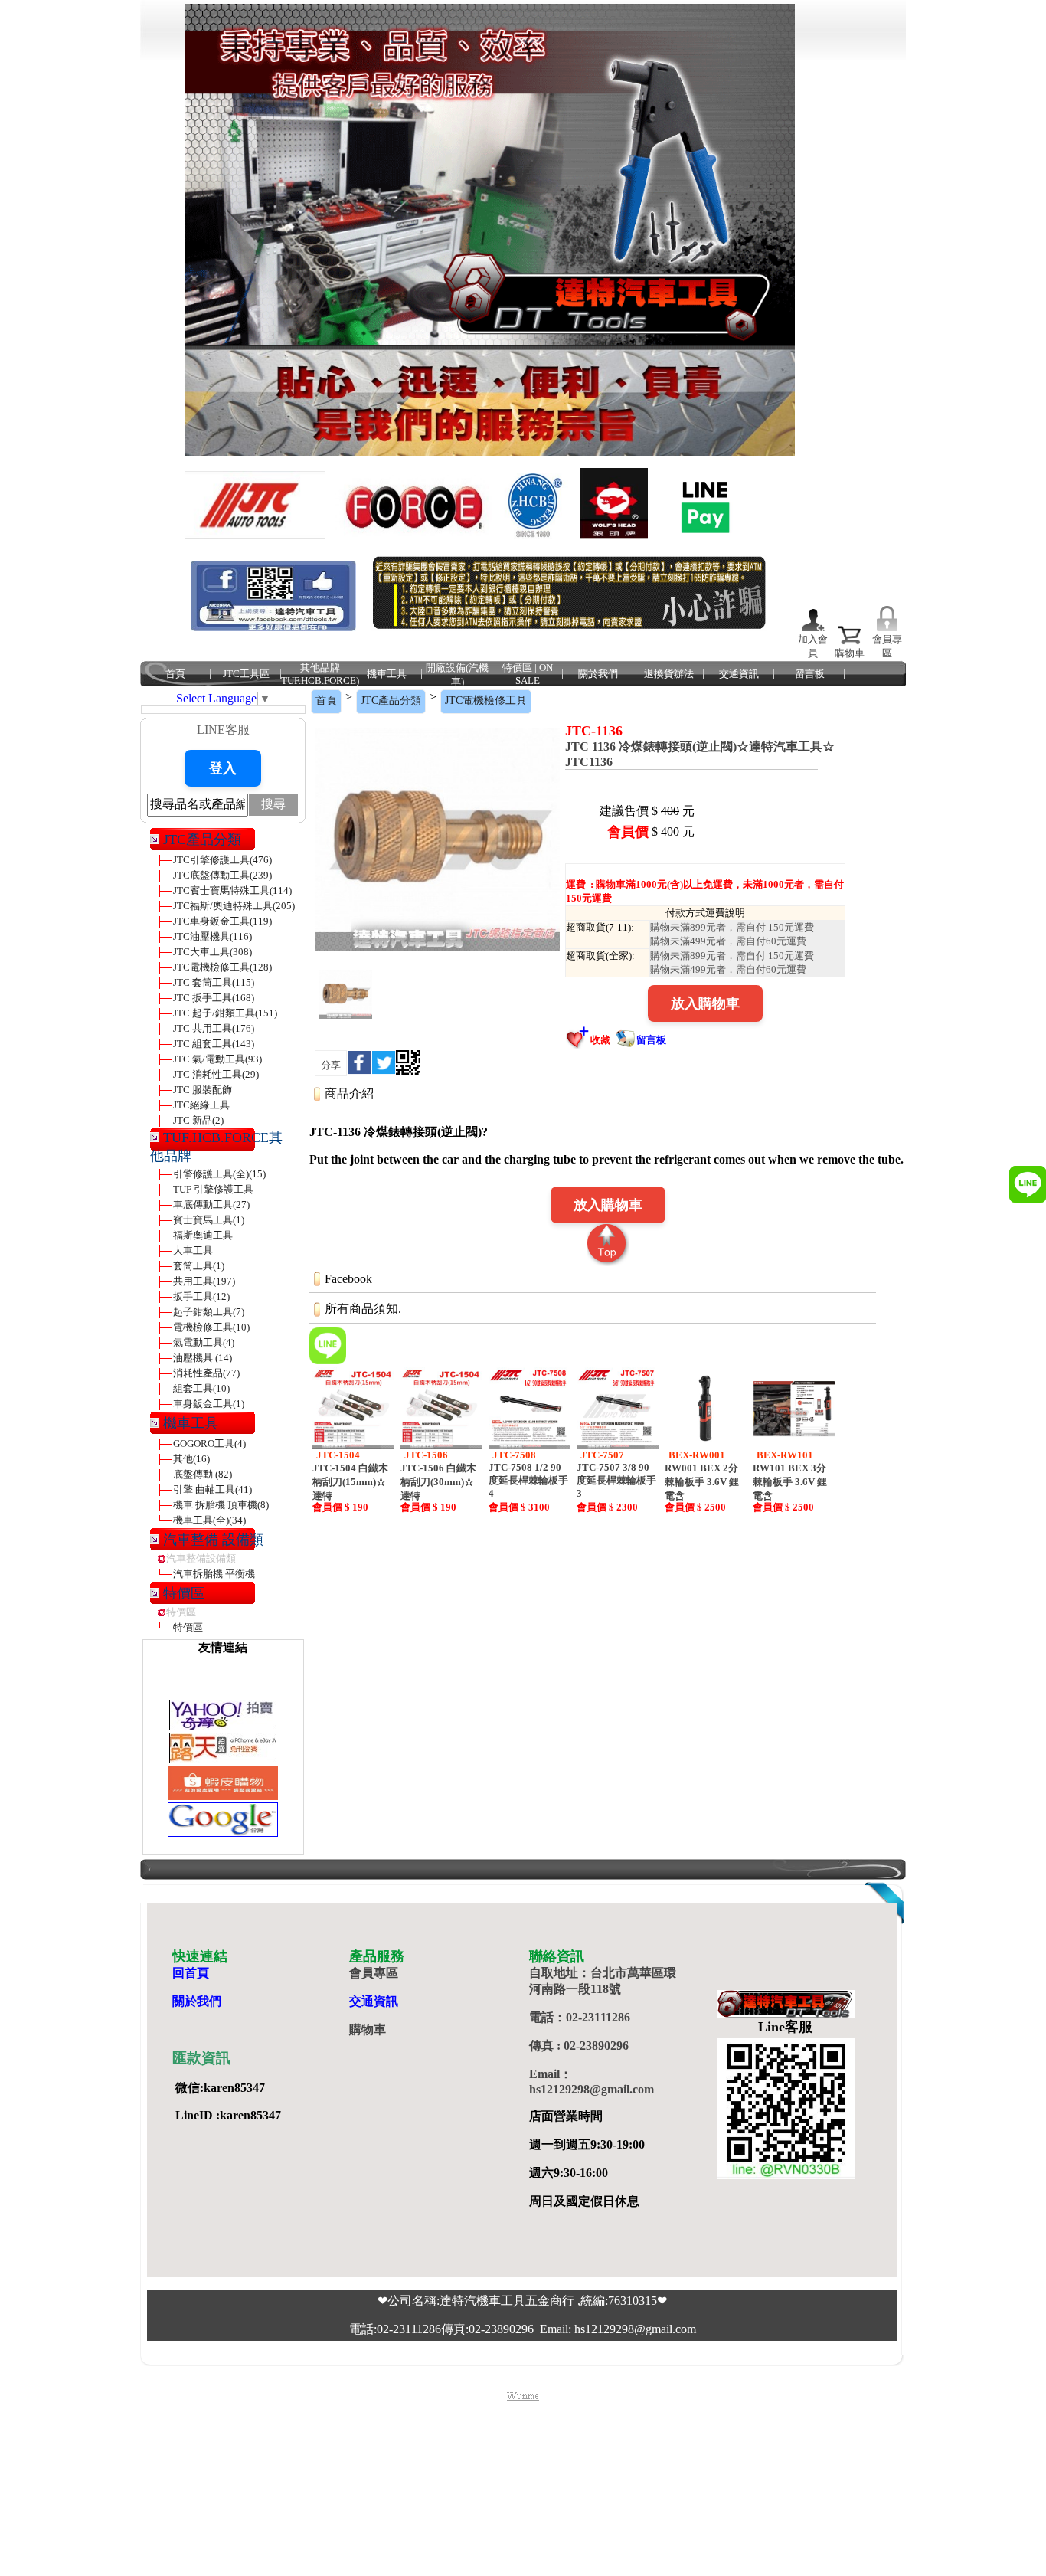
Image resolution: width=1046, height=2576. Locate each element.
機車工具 (387, 674)
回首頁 (191, 1973)
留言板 (810, 674)
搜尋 (273, 804)
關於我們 (598, 674)
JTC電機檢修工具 (486, 700)
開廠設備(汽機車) (457, 674)
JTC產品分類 (391, 700)
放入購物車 (705, 1003)
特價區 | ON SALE (528, 674)
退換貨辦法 (669, 674)
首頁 (175, 674)
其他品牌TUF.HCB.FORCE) (320, 674)
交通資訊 (739, 674)
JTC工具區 (246, 674)
